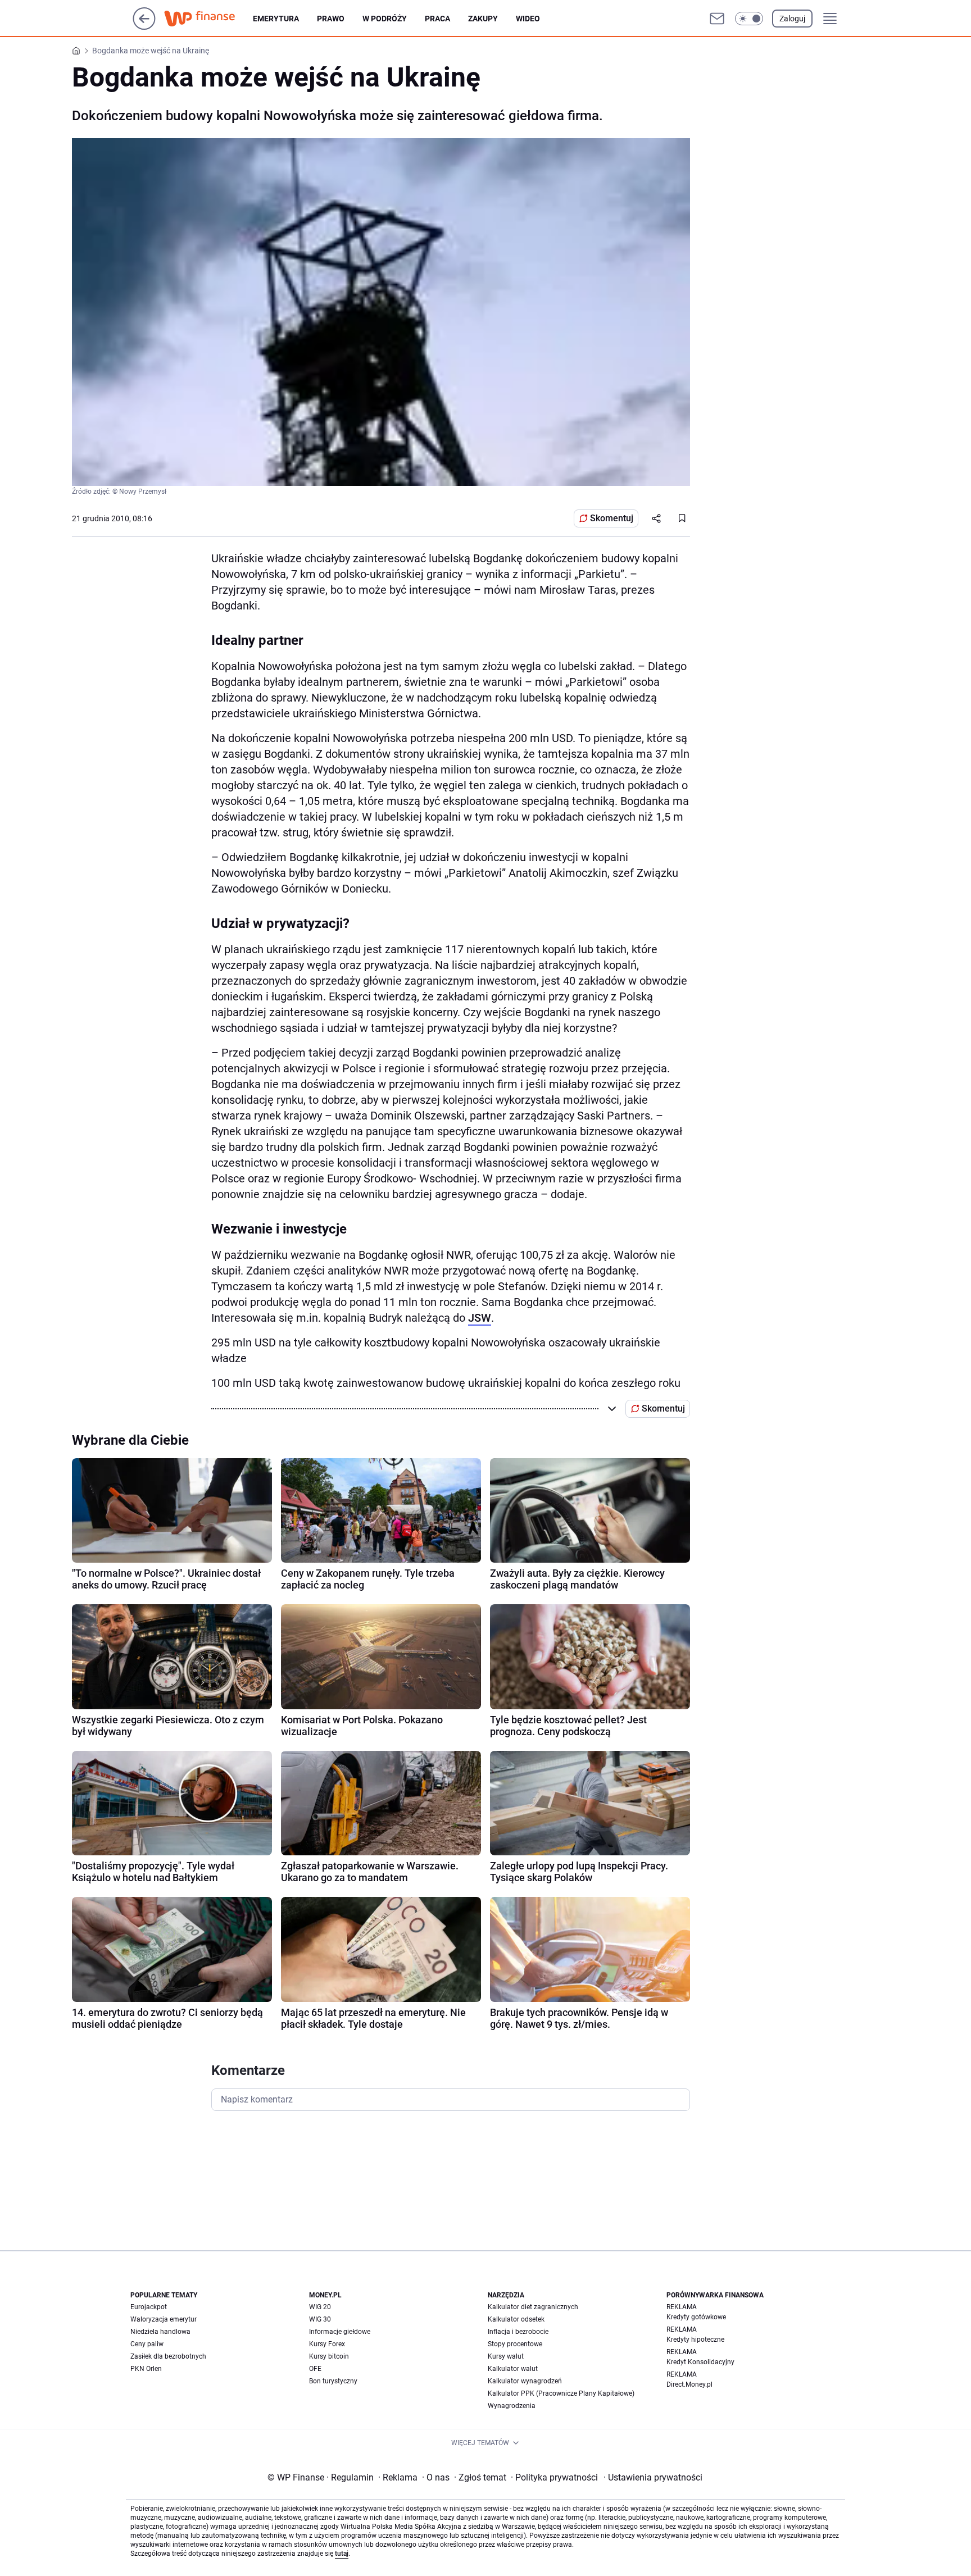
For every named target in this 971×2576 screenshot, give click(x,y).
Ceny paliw (147, 2344)
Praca (437, 19)
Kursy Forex (327, 2344)
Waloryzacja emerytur (164, 2319)
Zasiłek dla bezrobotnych (168, 2356)
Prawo (331, 19)
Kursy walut (506, 2356)
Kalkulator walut (513, 2369)
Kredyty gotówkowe (696, 2317)
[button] (749, 19)
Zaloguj (792, 19)
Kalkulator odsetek (516, 2319)
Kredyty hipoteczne (695, 2340)
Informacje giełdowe (340, 2332)
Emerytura (276, 19)
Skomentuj (612, 518)
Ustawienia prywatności (653, 2477)
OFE (315, 2369)
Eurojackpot (149, 2307)
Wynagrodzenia (512, 2406)
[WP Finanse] (208, 19)
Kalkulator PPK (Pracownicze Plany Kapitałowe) (561, 2393)
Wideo (528, 19)
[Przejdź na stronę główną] (144, 27)
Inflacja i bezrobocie (518, 2332)
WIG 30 (320, 2319)
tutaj (342, 2554)
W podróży (385, 19)
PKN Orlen (146, 2369)
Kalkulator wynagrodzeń (525, 2381)
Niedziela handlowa (160, 2332)
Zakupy (483, 19)
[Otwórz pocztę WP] (717, 19)
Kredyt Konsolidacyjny (700, 2362)
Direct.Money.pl (689, 2384)
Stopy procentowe (515, 2344)
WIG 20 (320, 2307)
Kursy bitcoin (329, 2356)
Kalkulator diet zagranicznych (533, 2307)
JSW (480, 1318)
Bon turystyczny (333, 2381)
